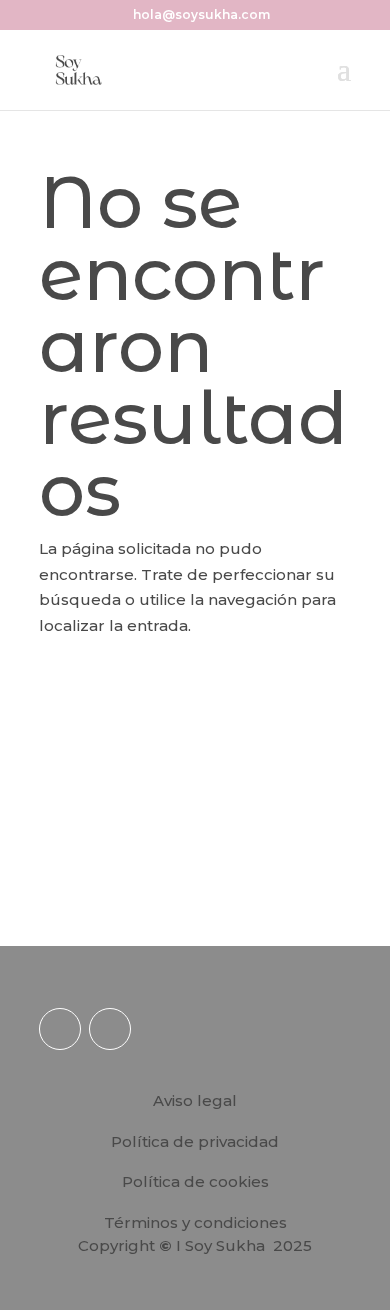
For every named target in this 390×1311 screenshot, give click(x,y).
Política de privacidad (195, 1141)
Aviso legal (195, 1100)
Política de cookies (195, 1181)
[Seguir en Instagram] (60, 1029)
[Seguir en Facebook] (110, 1029)
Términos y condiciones (195, 1222)
